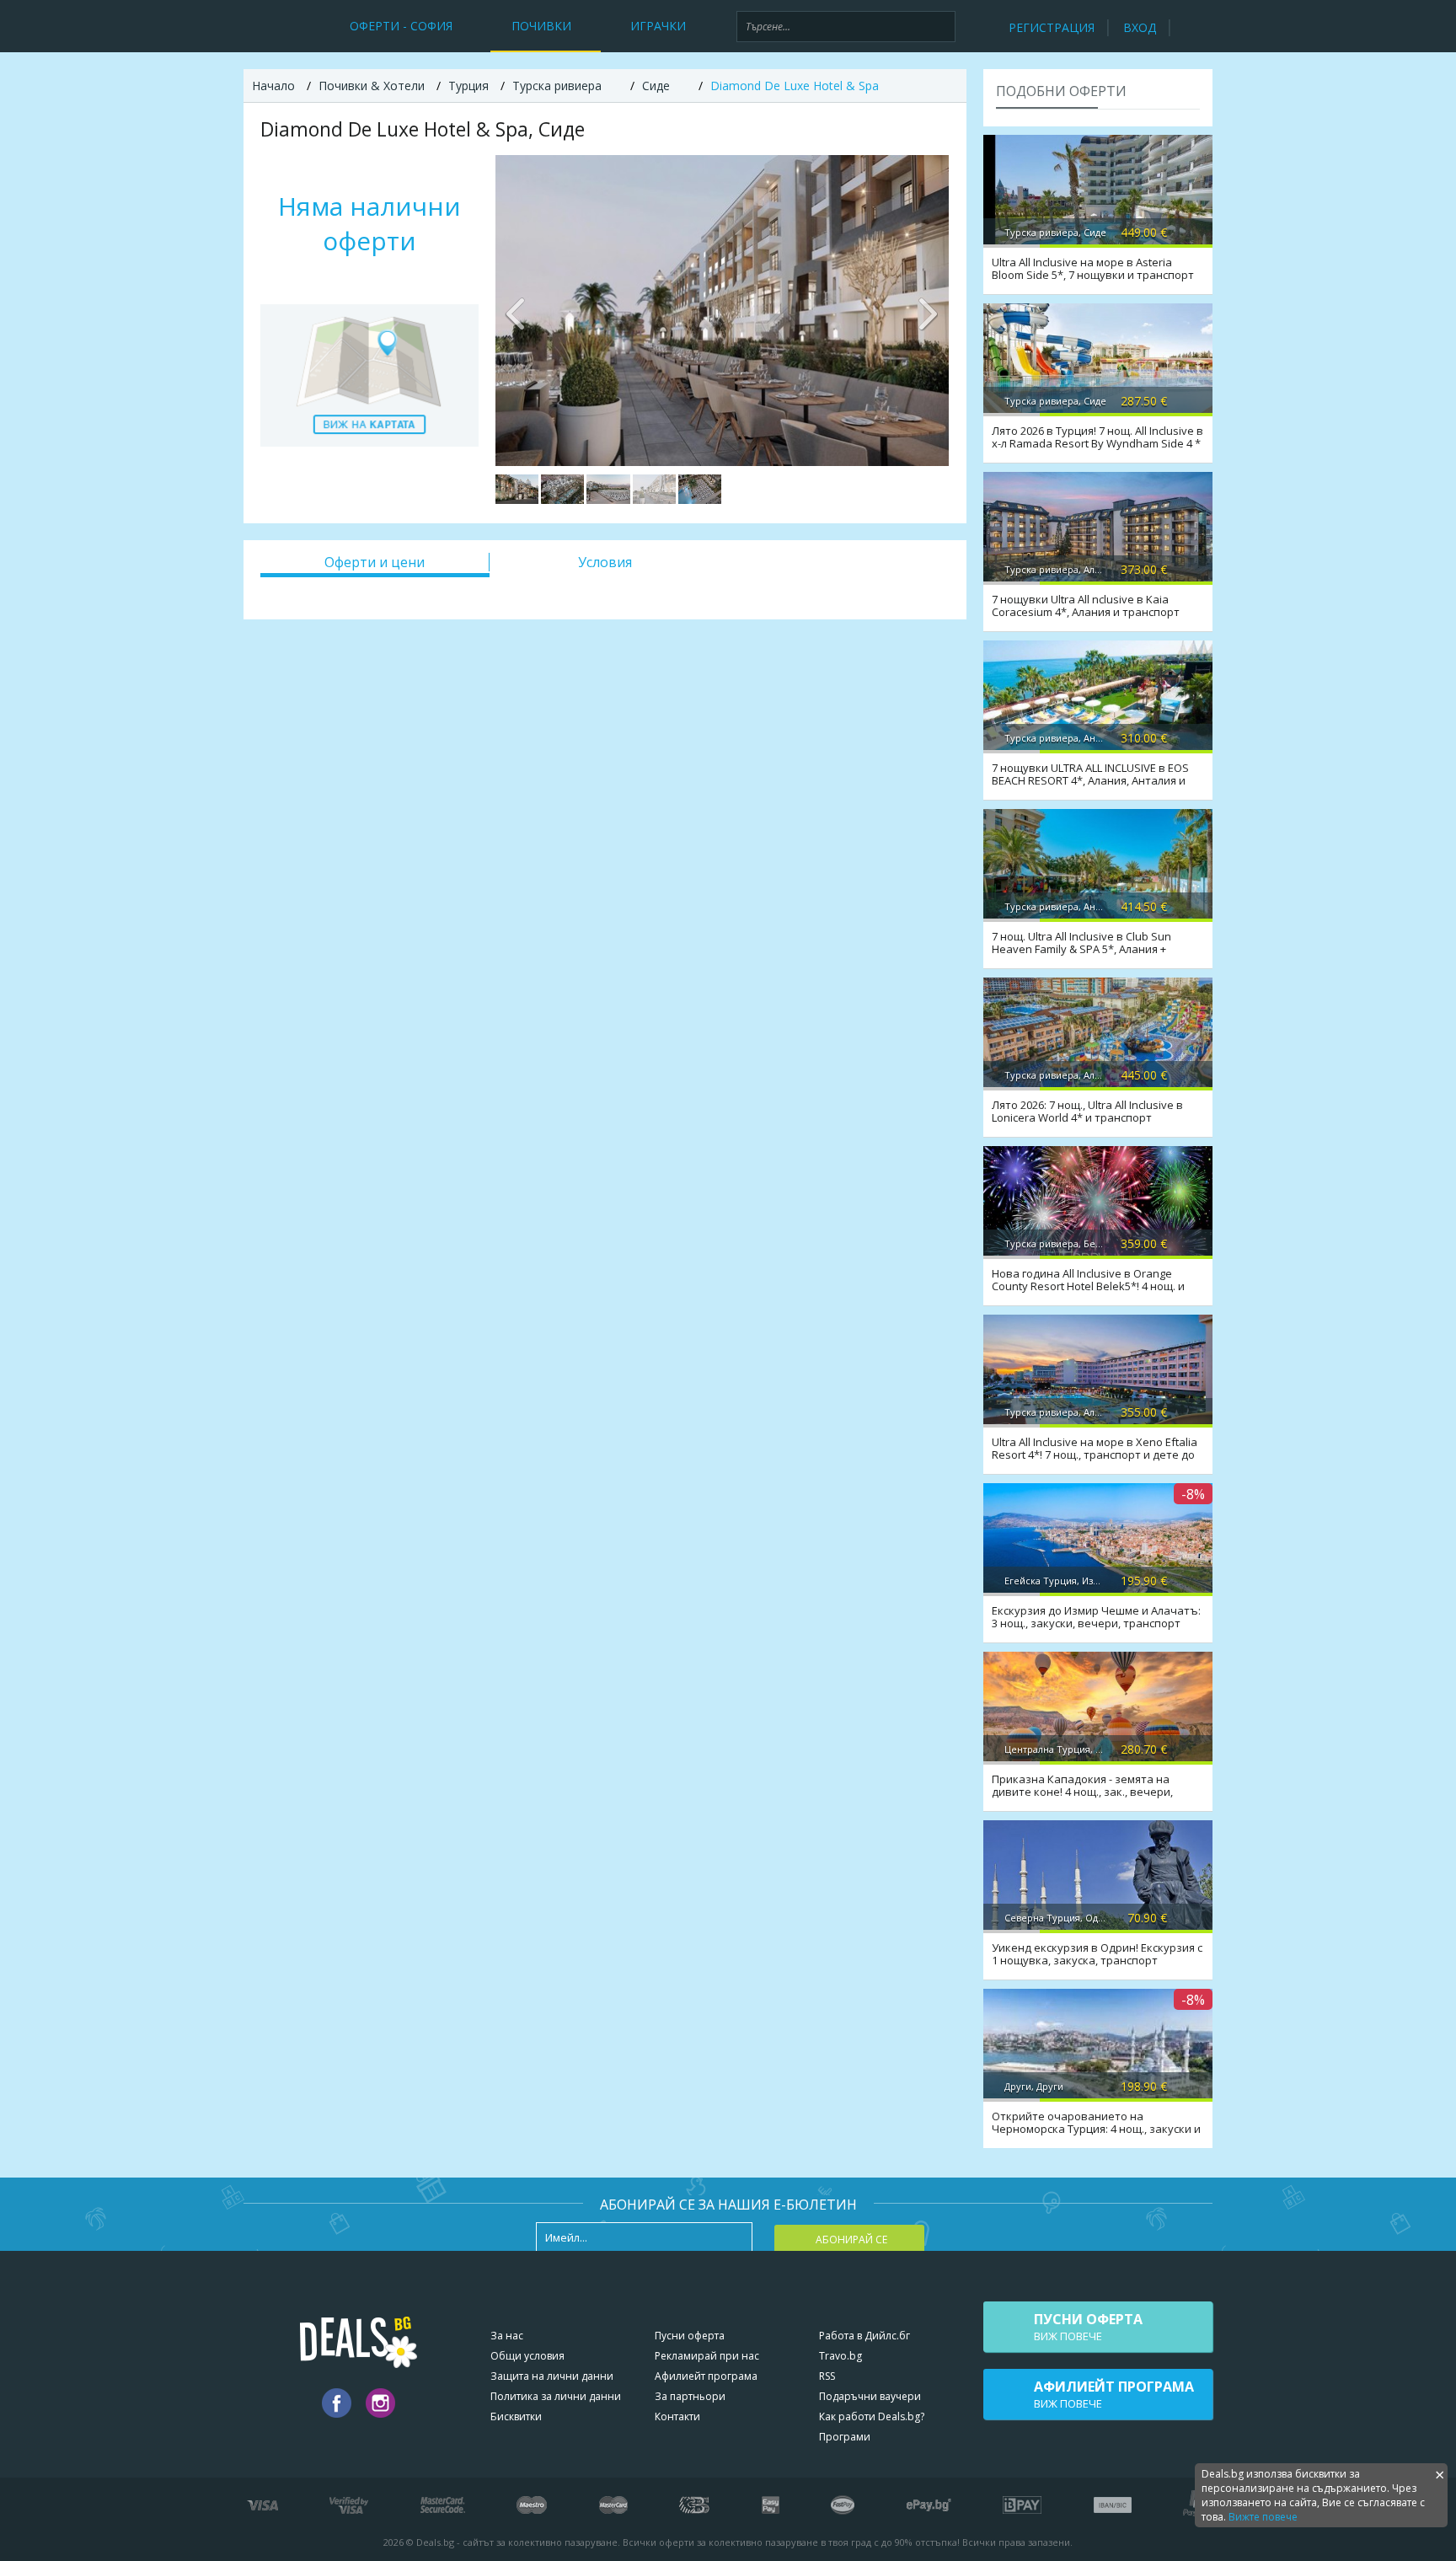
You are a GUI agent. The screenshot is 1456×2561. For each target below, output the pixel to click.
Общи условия (527, 2356)
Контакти (677, 2416)
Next (928, 310)
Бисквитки (516, 2416)
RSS (827, 2376)
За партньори (690, 2396)
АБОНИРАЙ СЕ (851, 2240)
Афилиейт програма (706, 2376)
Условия (605, 562)
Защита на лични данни (552, 2376)
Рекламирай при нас (707, 2356)
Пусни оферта (690, 2336)
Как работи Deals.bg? (872, 2416)
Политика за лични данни (556, 2396)
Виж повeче (1088, 2327)
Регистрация (1052, 27)
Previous (517, 310)
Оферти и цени (375, 562)
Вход (1140, 27)
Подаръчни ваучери (870, 2396)
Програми (845, 2437)
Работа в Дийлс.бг (864, 2336)
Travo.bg (840, 2356)
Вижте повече (1263, 2517)
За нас (507, 2336)
